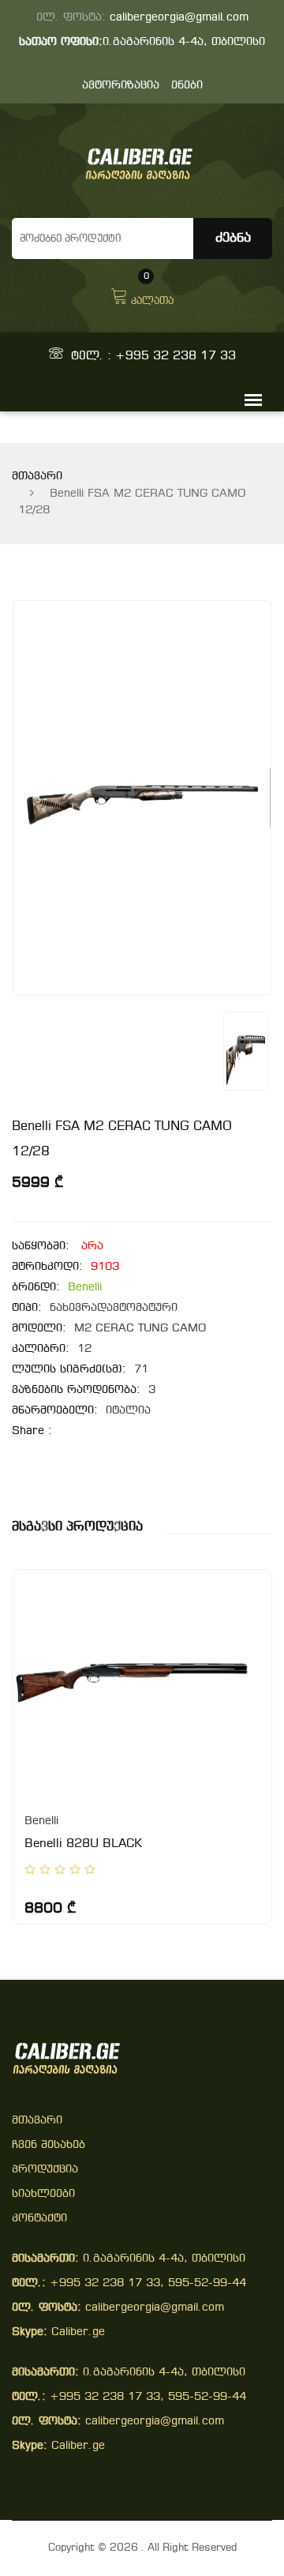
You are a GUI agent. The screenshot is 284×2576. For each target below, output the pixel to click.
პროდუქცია (45, 2170)
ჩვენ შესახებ (49, 2145)
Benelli (85, 1288)
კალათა (152, 295)
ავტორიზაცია (121, 86)
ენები (187, 86)
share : (32, 1431)
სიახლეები (43, 2194)
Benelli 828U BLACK (83, 1844)
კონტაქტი (39, 2219)
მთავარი (37, 477)
